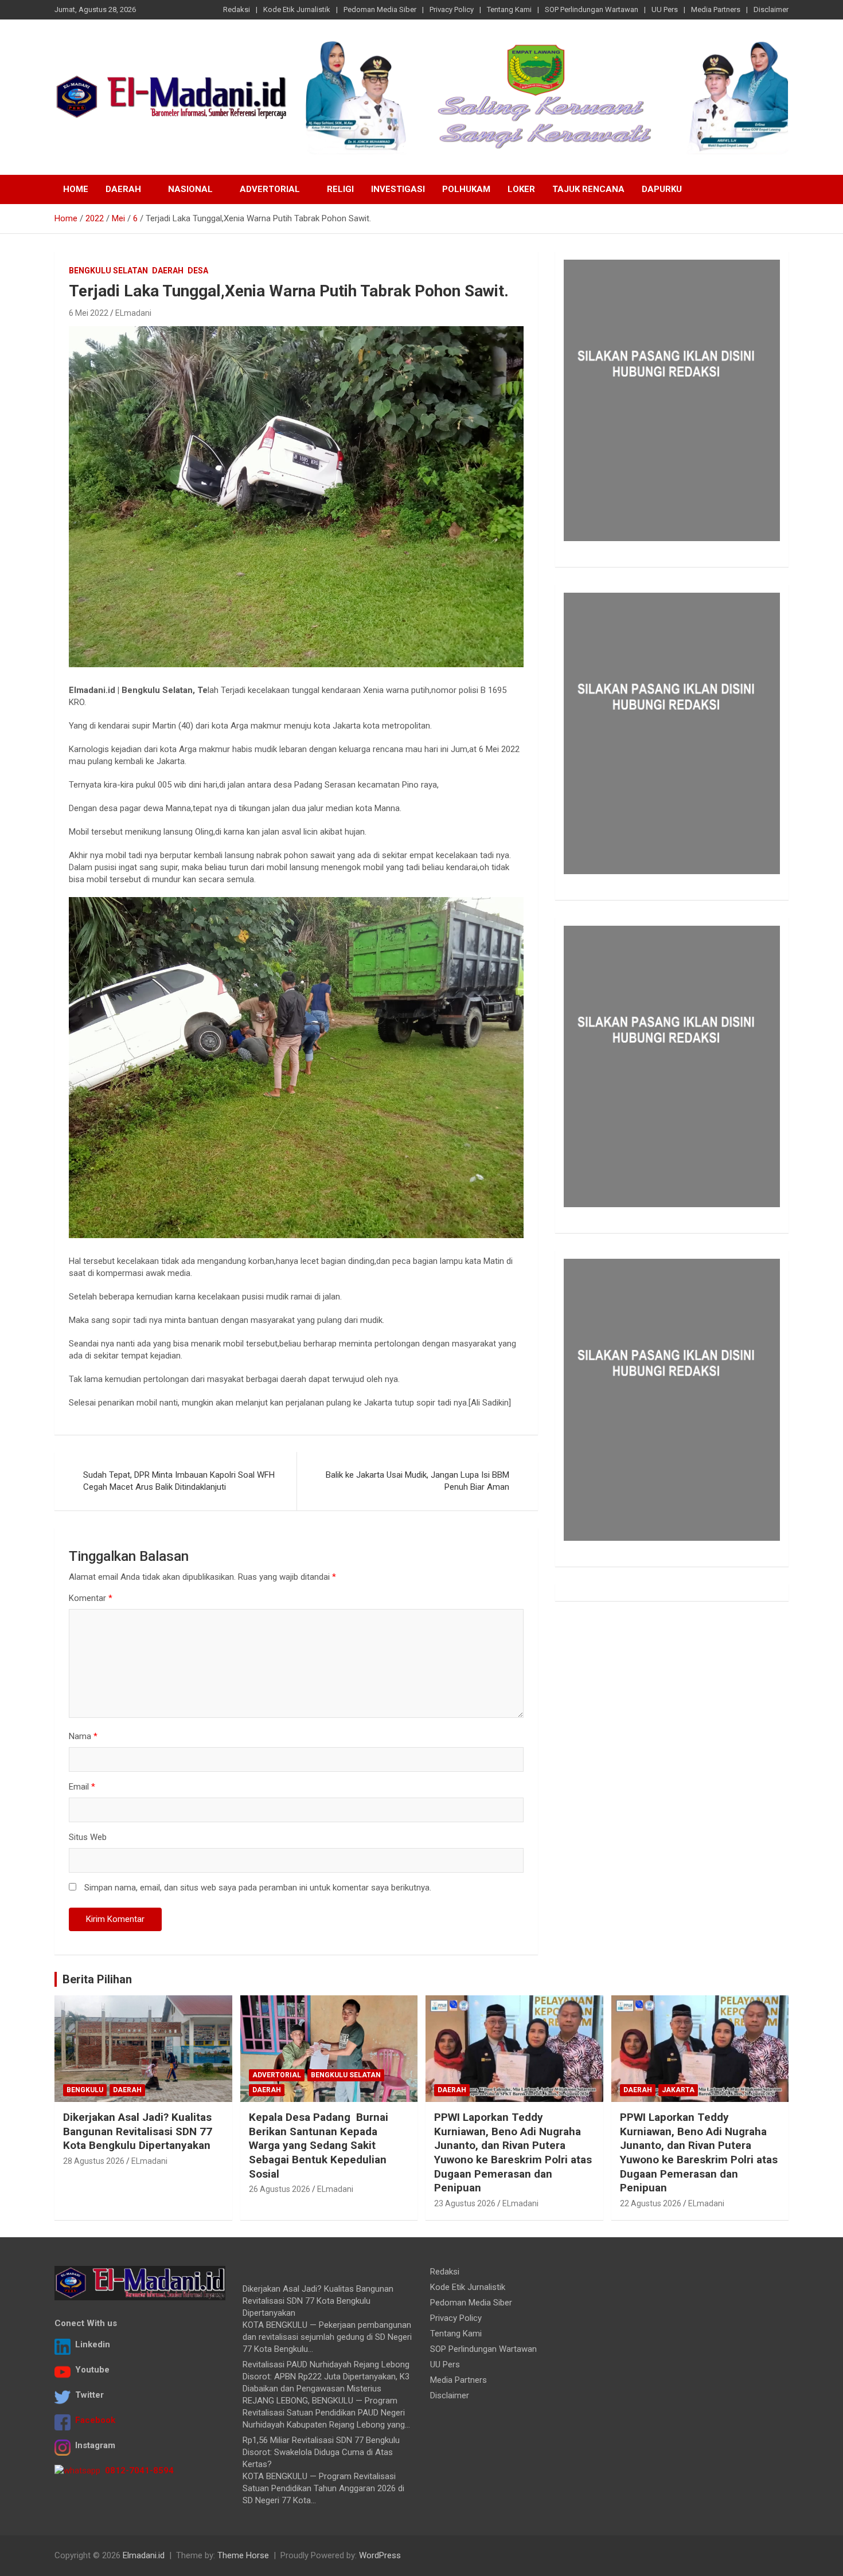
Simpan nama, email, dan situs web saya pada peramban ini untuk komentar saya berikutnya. (258, 1888)
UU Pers (665, 9)
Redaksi (237, 9)
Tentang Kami (509, 9)
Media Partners (716, 9)
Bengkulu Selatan (108, 271)
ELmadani (133, 313)
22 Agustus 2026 (651, 2203)
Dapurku (662, 189)
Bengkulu (85, 2090)
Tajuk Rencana (588, 189)
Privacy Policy (452, 9)
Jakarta (678, 2090)
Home (76, 189)
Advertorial (270, 189)
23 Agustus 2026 (465, 2203)
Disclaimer (771, 9)
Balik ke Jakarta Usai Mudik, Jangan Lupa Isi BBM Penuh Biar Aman (417, 1481)
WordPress (380, 2555)
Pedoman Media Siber (380, 9)
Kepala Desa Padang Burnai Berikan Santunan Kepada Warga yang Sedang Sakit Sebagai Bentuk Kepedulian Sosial (319, 2146)
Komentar (91, 1598)
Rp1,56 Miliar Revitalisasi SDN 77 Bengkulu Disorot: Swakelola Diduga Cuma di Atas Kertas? (321, 2452)
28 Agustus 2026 (94, 2161)
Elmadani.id (144, 2555)
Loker (521, 189)
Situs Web (88, 1837)
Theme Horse (243, 2555)
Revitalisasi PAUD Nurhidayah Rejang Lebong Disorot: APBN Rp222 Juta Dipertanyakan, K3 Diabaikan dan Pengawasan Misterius (326, 2377)
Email (82, 1787)
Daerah (123, 189)
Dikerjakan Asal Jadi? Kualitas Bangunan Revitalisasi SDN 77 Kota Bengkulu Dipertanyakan (138, 2131)
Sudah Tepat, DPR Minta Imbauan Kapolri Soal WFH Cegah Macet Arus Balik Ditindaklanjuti (179, 1481)
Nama (83, 1736)
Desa (198, 271)
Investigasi (398, 189)
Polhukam (466, 189)
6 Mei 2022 (89, 313)
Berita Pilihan (97, 1979)
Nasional (190, 189)
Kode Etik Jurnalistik (297, 9)
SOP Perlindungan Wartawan (592, 9)
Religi (340, 189)
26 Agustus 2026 (280, 2189)
